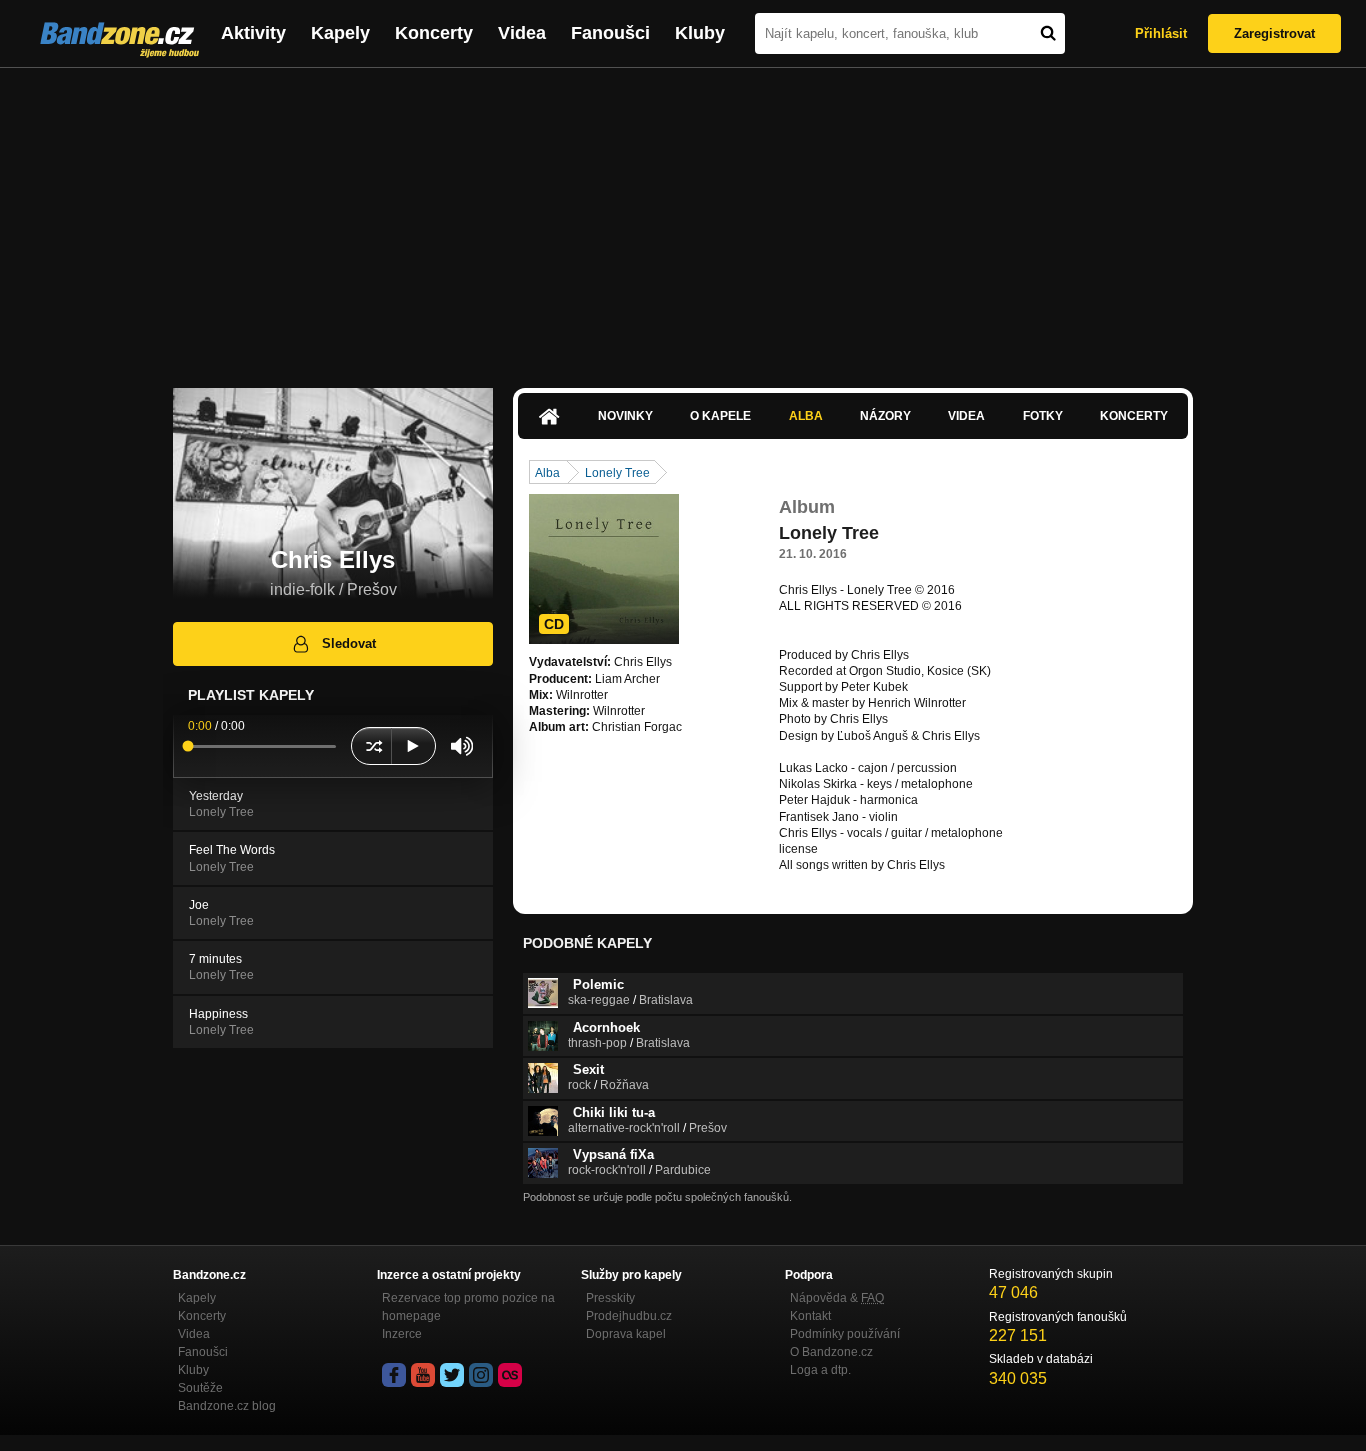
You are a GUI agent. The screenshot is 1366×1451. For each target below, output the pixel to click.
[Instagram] (481, 1375)
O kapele (720, 416)
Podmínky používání (845, 1334)
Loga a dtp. (820, 1370)
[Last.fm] (510, 1375)
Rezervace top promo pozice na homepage (468, 1307)
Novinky (625, 416)
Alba (806, 416)
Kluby (700, 33)
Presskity (610, 1298)
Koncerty (434, 33)
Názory (885, 416)
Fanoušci (610, 33)
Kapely (340, 33)
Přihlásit (1161, 33)
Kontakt (810, 1316)
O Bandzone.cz (831, 1352)
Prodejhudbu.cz (629, 1316)
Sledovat (349, 643)
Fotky (1043, 416)
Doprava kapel (626, 1334)
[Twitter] (452, 1375)
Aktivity (253, 33)
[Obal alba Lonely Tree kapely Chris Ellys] (604, 569)
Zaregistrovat (1274, 33)
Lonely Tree (617, 473)
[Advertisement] (683, 218)
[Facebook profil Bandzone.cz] (394, 1375)
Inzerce (402, 1334)
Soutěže (200, 1388)
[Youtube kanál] (423, 1375)
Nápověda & (837, 1298)
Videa (522, 33)
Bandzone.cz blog (227, 1406)
